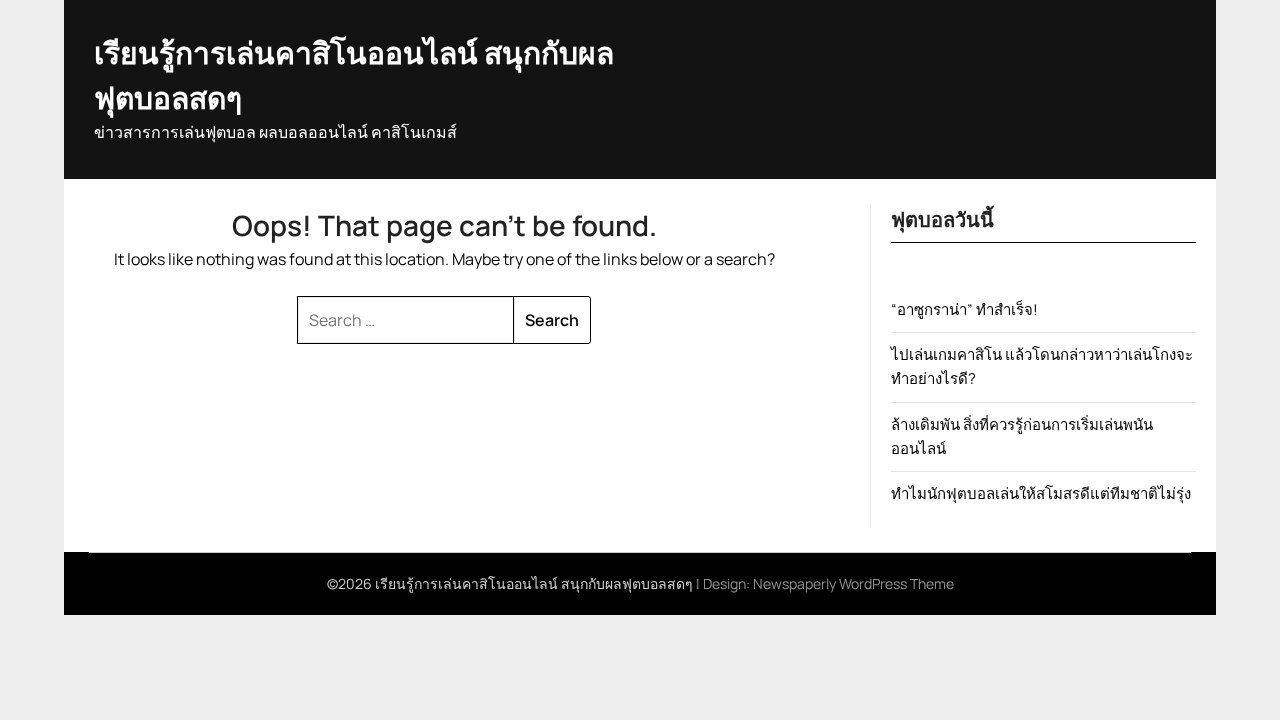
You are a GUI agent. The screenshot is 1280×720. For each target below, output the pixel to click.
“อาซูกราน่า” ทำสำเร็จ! (964, 309)
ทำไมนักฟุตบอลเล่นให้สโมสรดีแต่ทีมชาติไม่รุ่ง (1041, 493)
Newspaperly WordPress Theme (853, 583)
